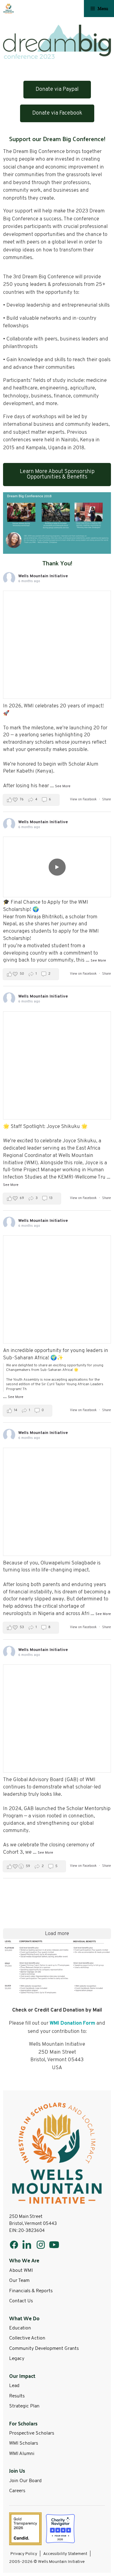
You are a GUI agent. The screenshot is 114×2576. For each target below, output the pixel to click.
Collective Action (27, 2338)
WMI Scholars (24, 2443)
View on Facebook (84, 800)
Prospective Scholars (32, 2433)
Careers (17, 2491)
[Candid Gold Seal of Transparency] (25, 2529)
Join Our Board (25, 2481)
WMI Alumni (22, 2454)
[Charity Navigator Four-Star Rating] (60, 2529)
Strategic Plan (24, 2406)
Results (17, 2396)
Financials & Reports (31, 2291)
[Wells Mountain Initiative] (9, 9)
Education (20, 2328)
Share (107, 800)
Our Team (19, 2281)
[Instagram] (41, 2245)
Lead (14, 2386)
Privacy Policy (24, 2554)
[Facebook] (14, 2245)
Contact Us (21, 2301)
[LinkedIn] (27, 2245)
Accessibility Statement (65, 2554)
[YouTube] (54, 2245)
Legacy (17, 2359)
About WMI (21, 2271)
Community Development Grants (44, 2349)
